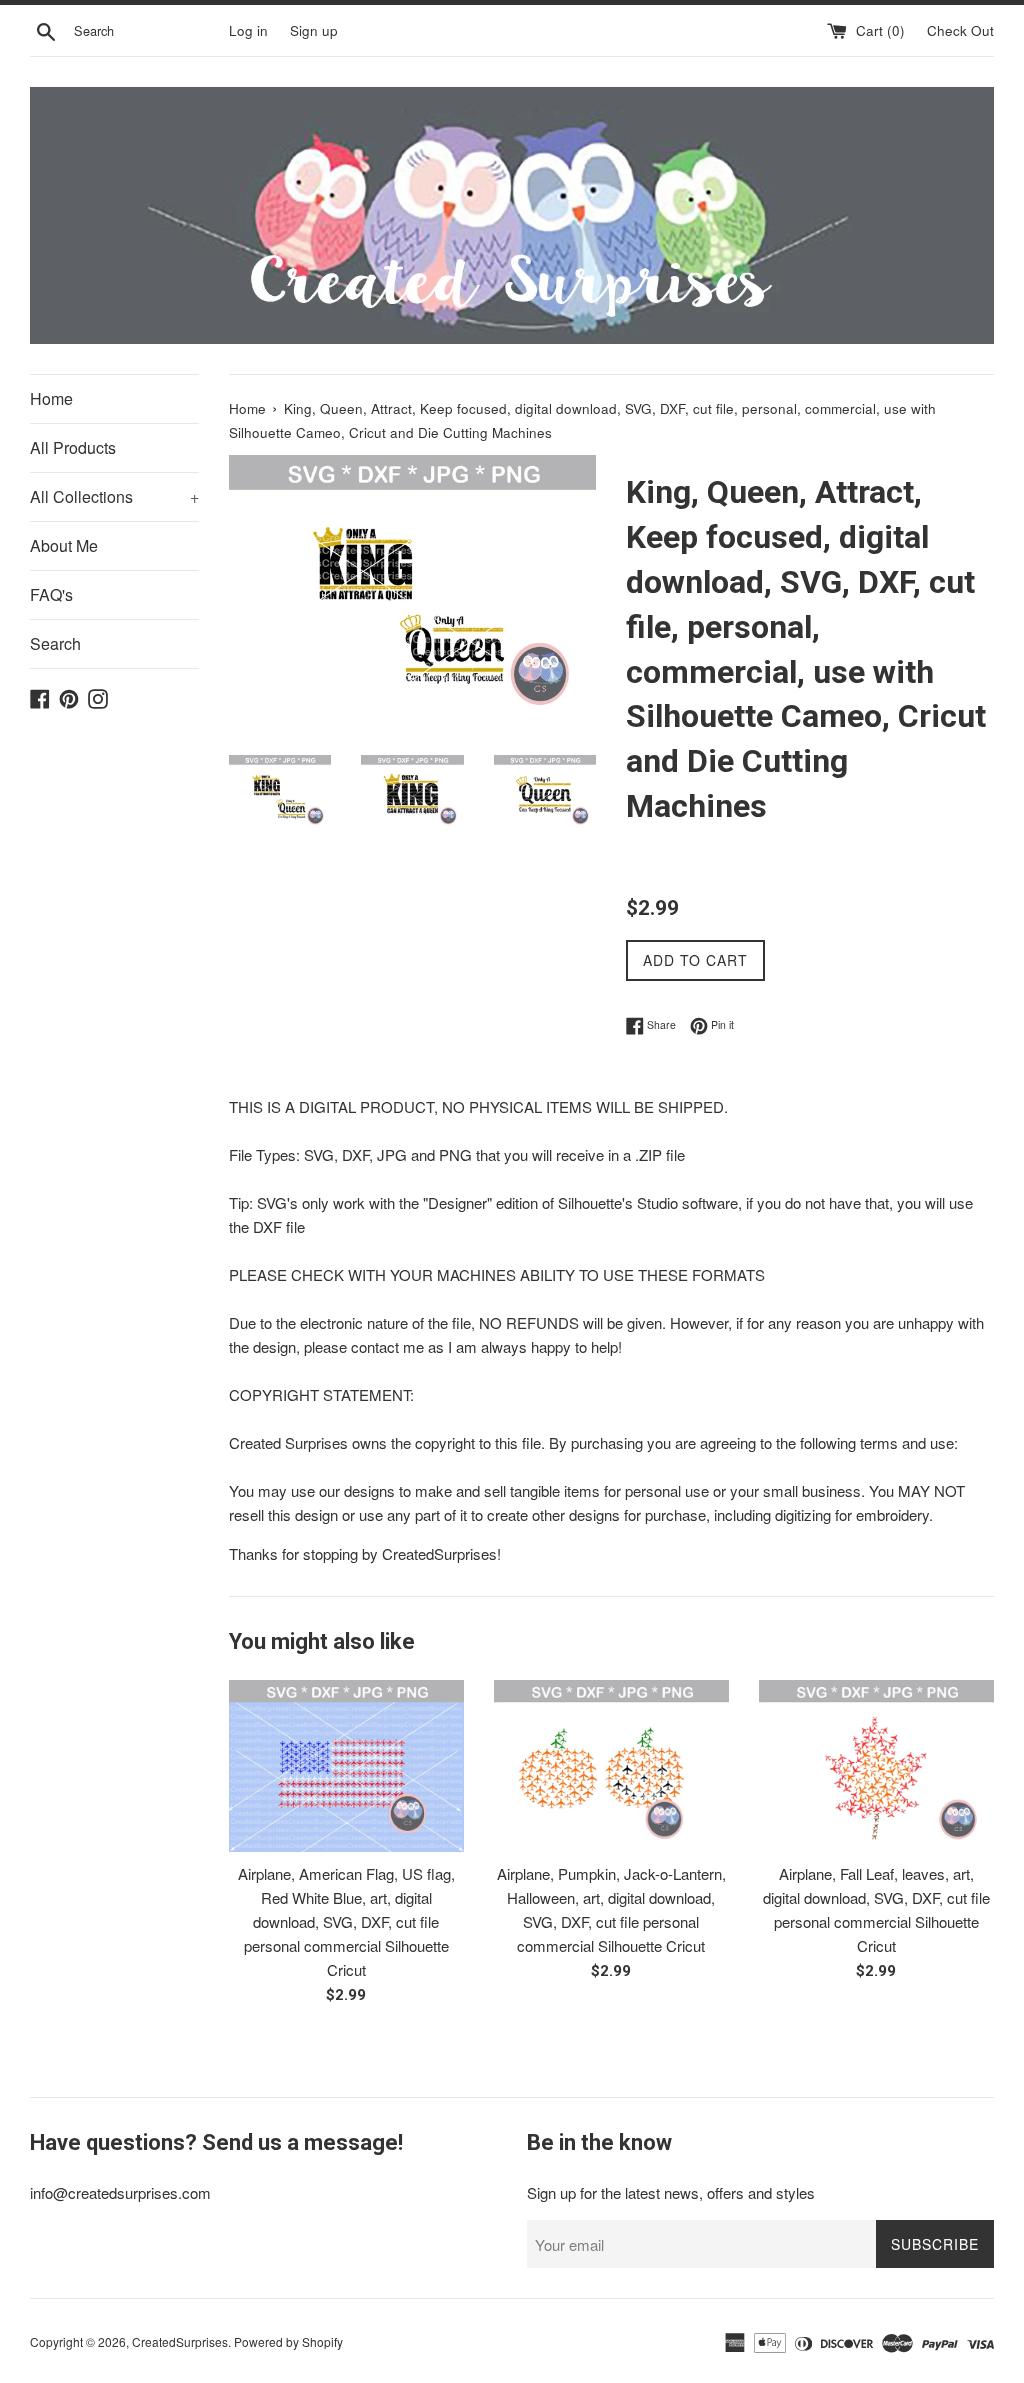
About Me (64, 545)
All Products (73, 447)
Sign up (314, 30)
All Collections (114, 496)
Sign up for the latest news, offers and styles (671, 2192)
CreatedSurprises (180, 2341)
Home (51, 398)
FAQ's (51, 594)
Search (55, 643)
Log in (248, 30)
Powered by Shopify (288, 2341)
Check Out (960, 30)
